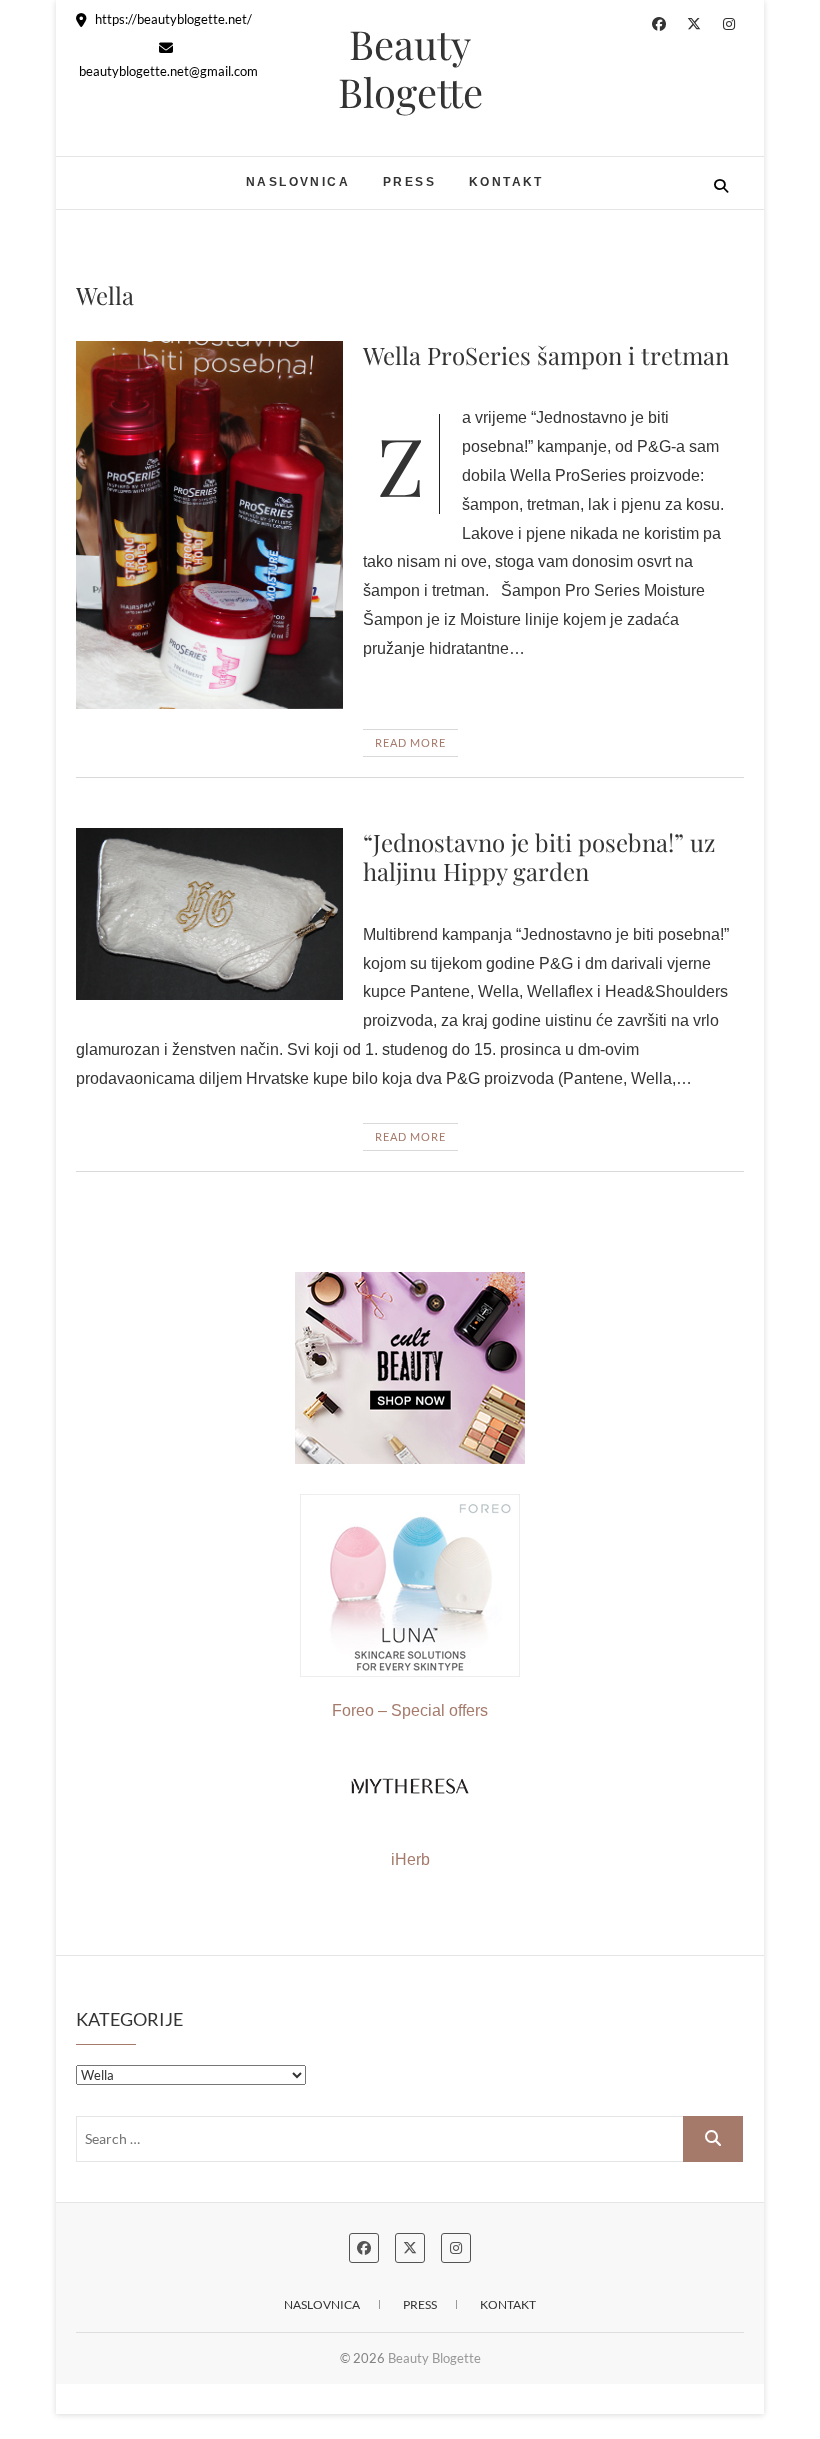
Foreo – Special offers (410, 1710)
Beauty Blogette (410, 68)
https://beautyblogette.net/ (172, 19)
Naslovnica (298, 182)
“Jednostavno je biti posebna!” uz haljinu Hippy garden (539, 856)
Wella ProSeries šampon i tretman (546, 355)
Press (409, 182)
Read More (410, 742)
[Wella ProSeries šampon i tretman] (209, 525)
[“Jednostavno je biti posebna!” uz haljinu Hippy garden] (209, 913)
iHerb (410, 1859)
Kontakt (506, 182)
